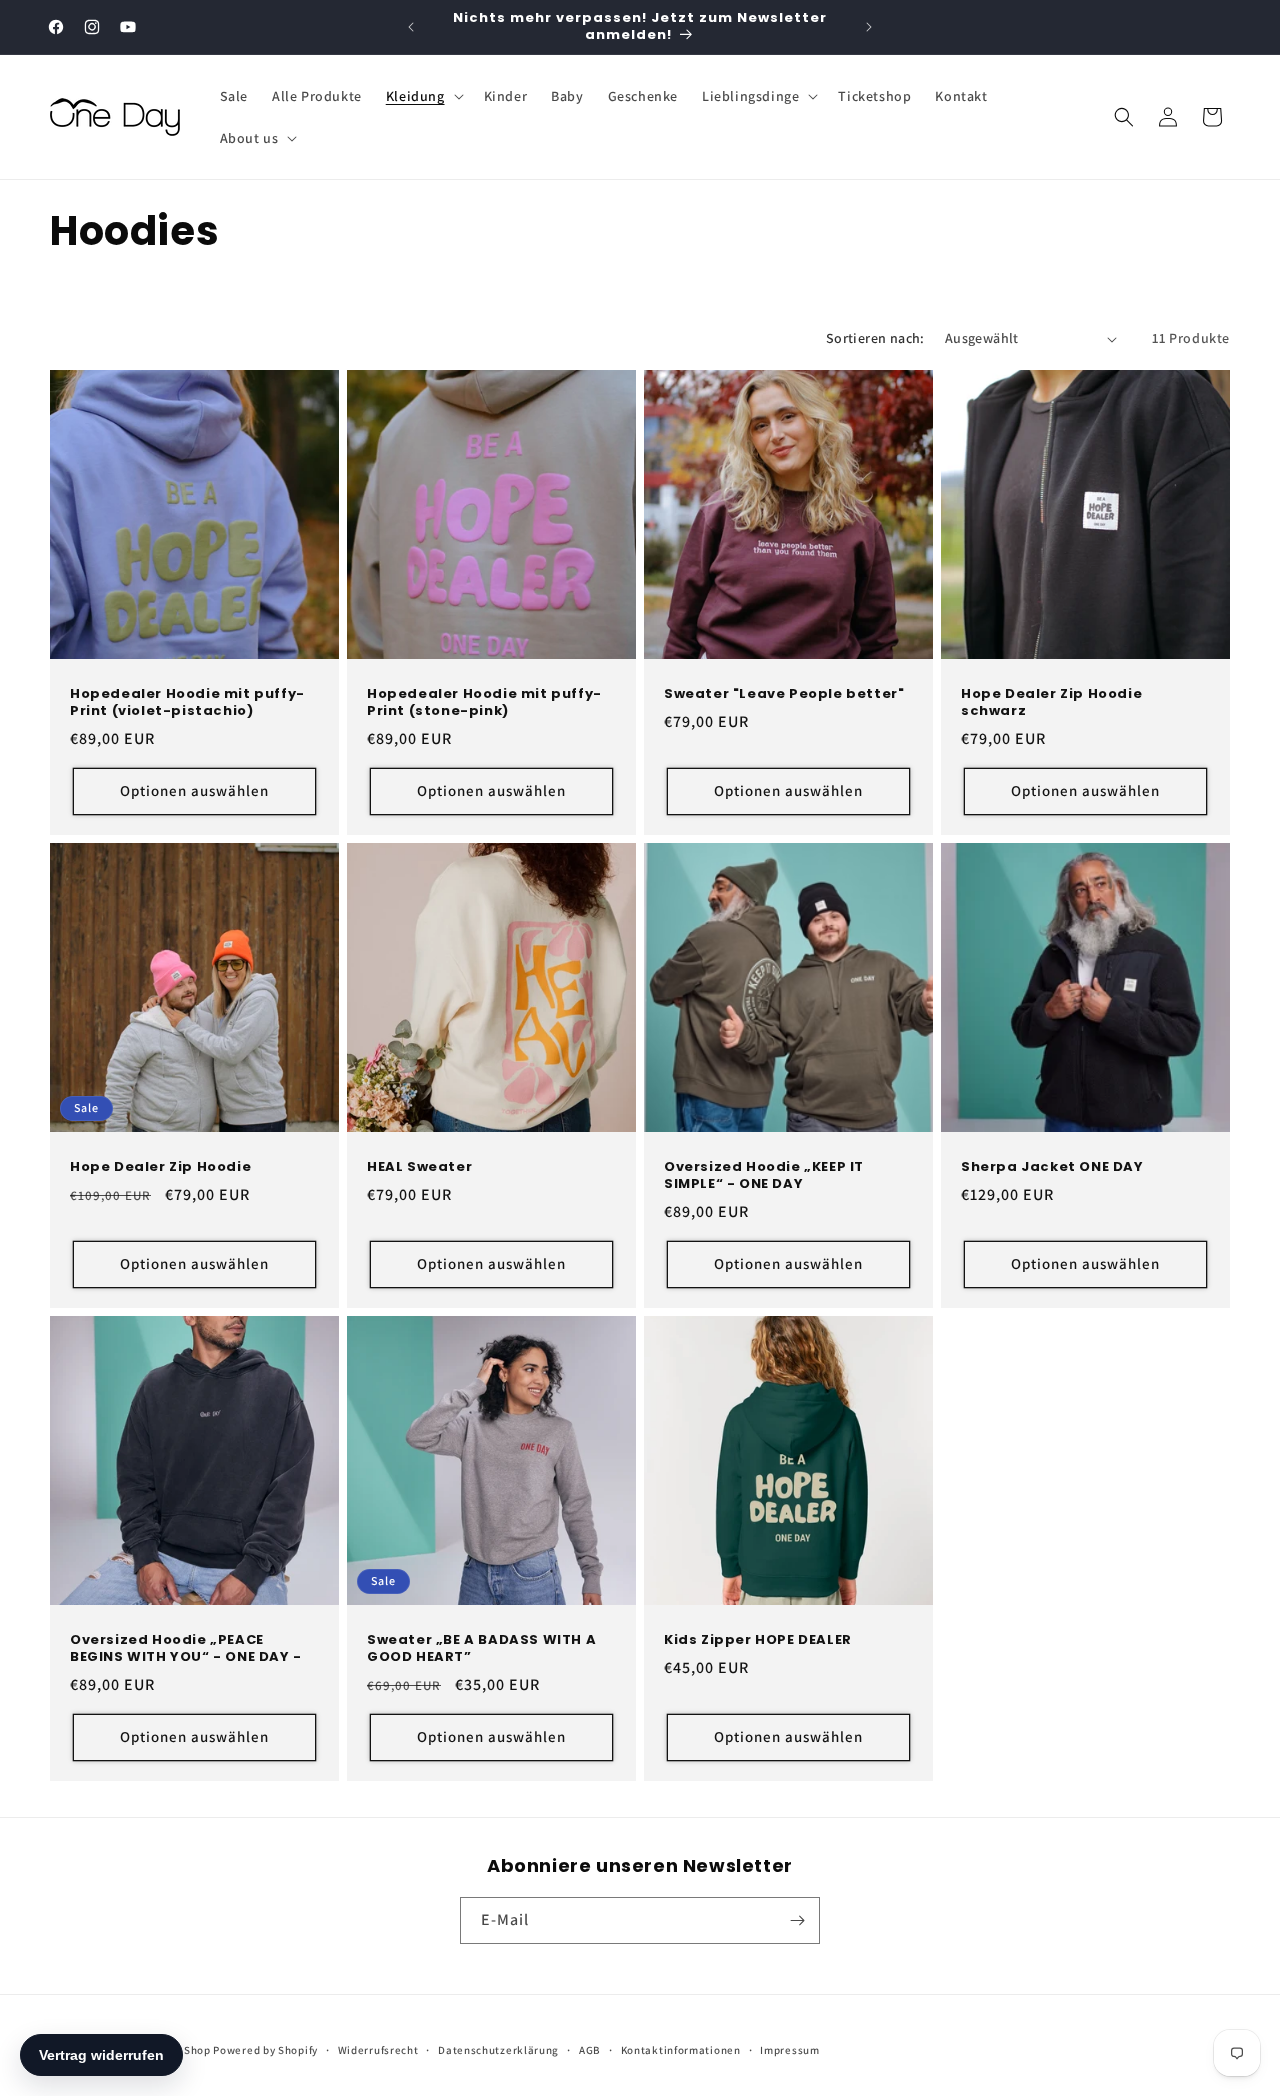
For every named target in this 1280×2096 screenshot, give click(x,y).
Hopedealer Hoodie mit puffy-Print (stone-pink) (484, 703)
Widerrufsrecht (378, 2050)
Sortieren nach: (875, 338)
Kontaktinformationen (681, 2050)
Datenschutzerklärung (498, 2050)
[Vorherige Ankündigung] (411, 27)
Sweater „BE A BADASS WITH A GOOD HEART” (481, 1649)
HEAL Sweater (419, 1167)
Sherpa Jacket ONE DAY (1052, 1167)
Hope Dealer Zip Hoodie (160, 1167)
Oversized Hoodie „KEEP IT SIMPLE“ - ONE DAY (764, 1176)
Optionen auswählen (194, 790)
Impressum (789, 2050)
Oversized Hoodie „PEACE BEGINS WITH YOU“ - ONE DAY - (186, 1649)
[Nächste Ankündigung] (869, 27)
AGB (590, 2050)
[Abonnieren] (797, 1920)
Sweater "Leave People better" (784, 694)
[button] (423, 96)
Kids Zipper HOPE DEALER (758, 1640)
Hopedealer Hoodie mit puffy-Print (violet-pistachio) (187, 703)
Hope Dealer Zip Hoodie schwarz (1051, 703)
